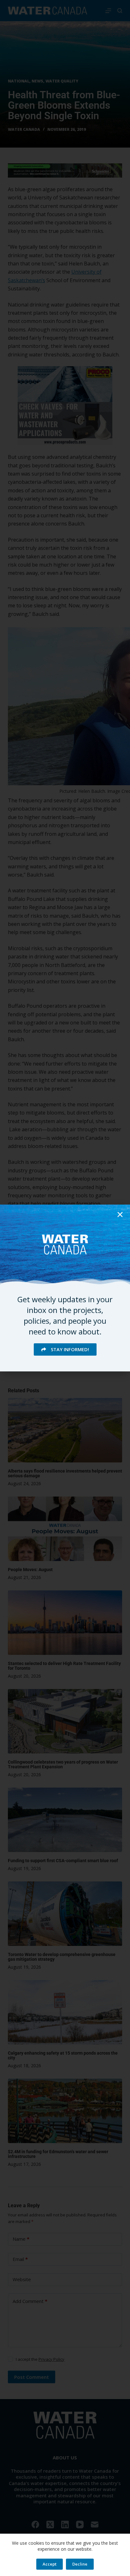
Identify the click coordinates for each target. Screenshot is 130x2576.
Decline (80, 2564)
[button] (120, 1215)
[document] (65, 1288)
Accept (50, 2564)
